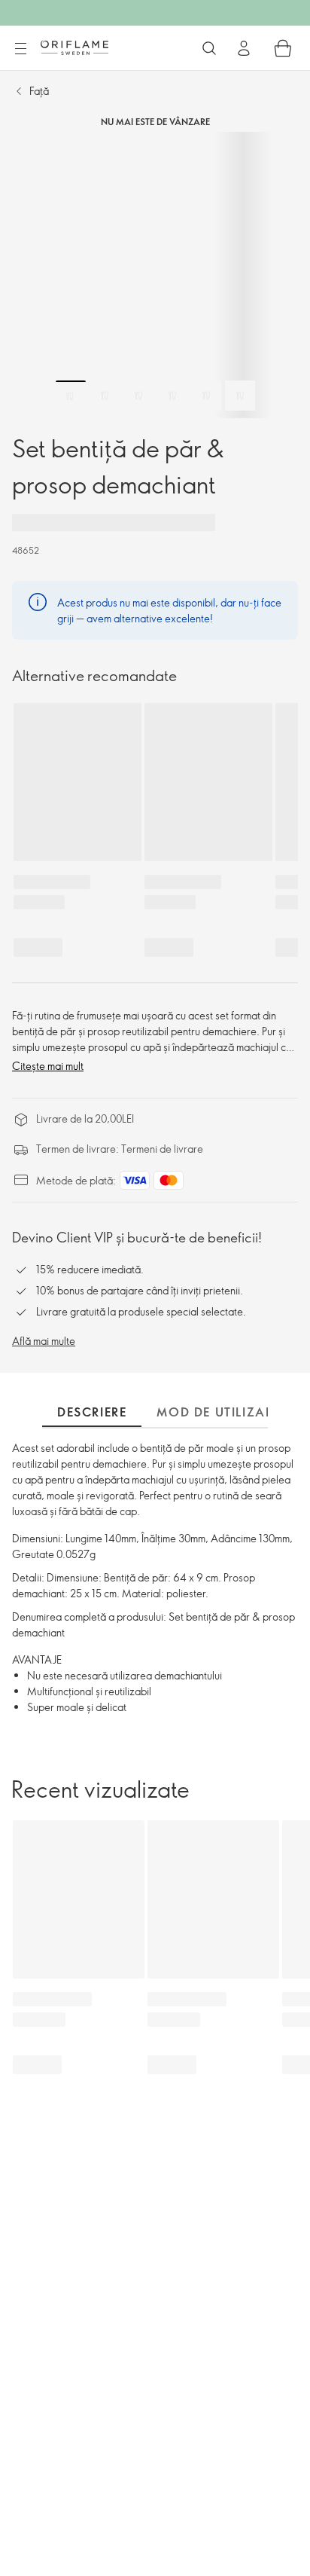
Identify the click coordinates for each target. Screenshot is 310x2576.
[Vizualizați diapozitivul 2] (105, 396)
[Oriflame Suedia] (74, 47)
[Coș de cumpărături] (283, 48)
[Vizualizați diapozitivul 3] (138, 396)
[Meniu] (20, 49)
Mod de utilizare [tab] (219, 1412)
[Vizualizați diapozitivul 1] (71, 396)
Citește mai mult (48, 1066)
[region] (155, 275)
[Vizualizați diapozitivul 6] (240, 396)
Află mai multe (44, 1341)
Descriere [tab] (92, 1412)
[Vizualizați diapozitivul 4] (172, 396)
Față (39, 91)
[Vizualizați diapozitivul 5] (206, 396)
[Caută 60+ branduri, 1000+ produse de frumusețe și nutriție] (209, 48)
